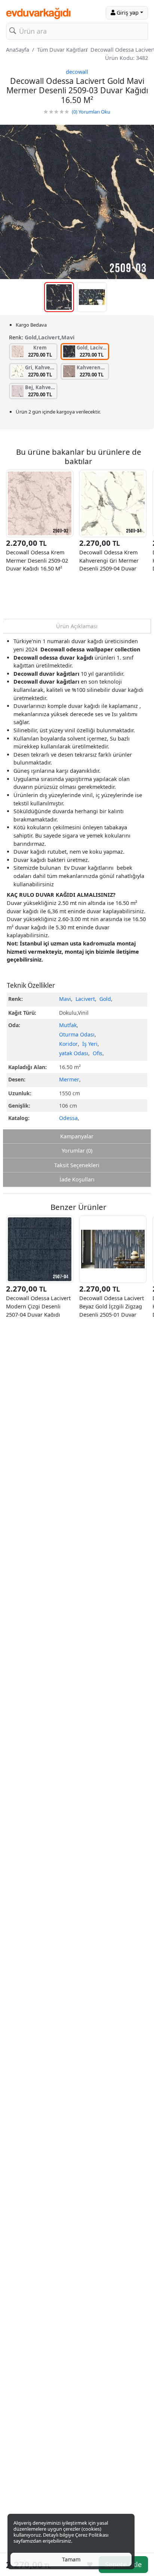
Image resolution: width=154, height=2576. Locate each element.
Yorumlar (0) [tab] (77, 1151)
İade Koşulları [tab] (77, 1179)
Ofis (98, 1053)
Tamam (71, 2559)
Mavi (65, 999)
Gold (105, 999)
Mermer (69, 1079)
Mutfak (68, 1025)
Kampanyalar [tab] (77, 1136)
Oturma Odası (77, 1034)
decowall (77, 72)
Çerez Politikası (92, 2535)
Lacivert (85, 999)
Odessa (68, 1118)
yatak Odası (74, 1053)
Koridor (68, 1044)
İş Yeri (90, 1044)
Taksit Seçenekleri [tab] (77, 1165)
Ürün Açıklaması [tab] (77, 626)
